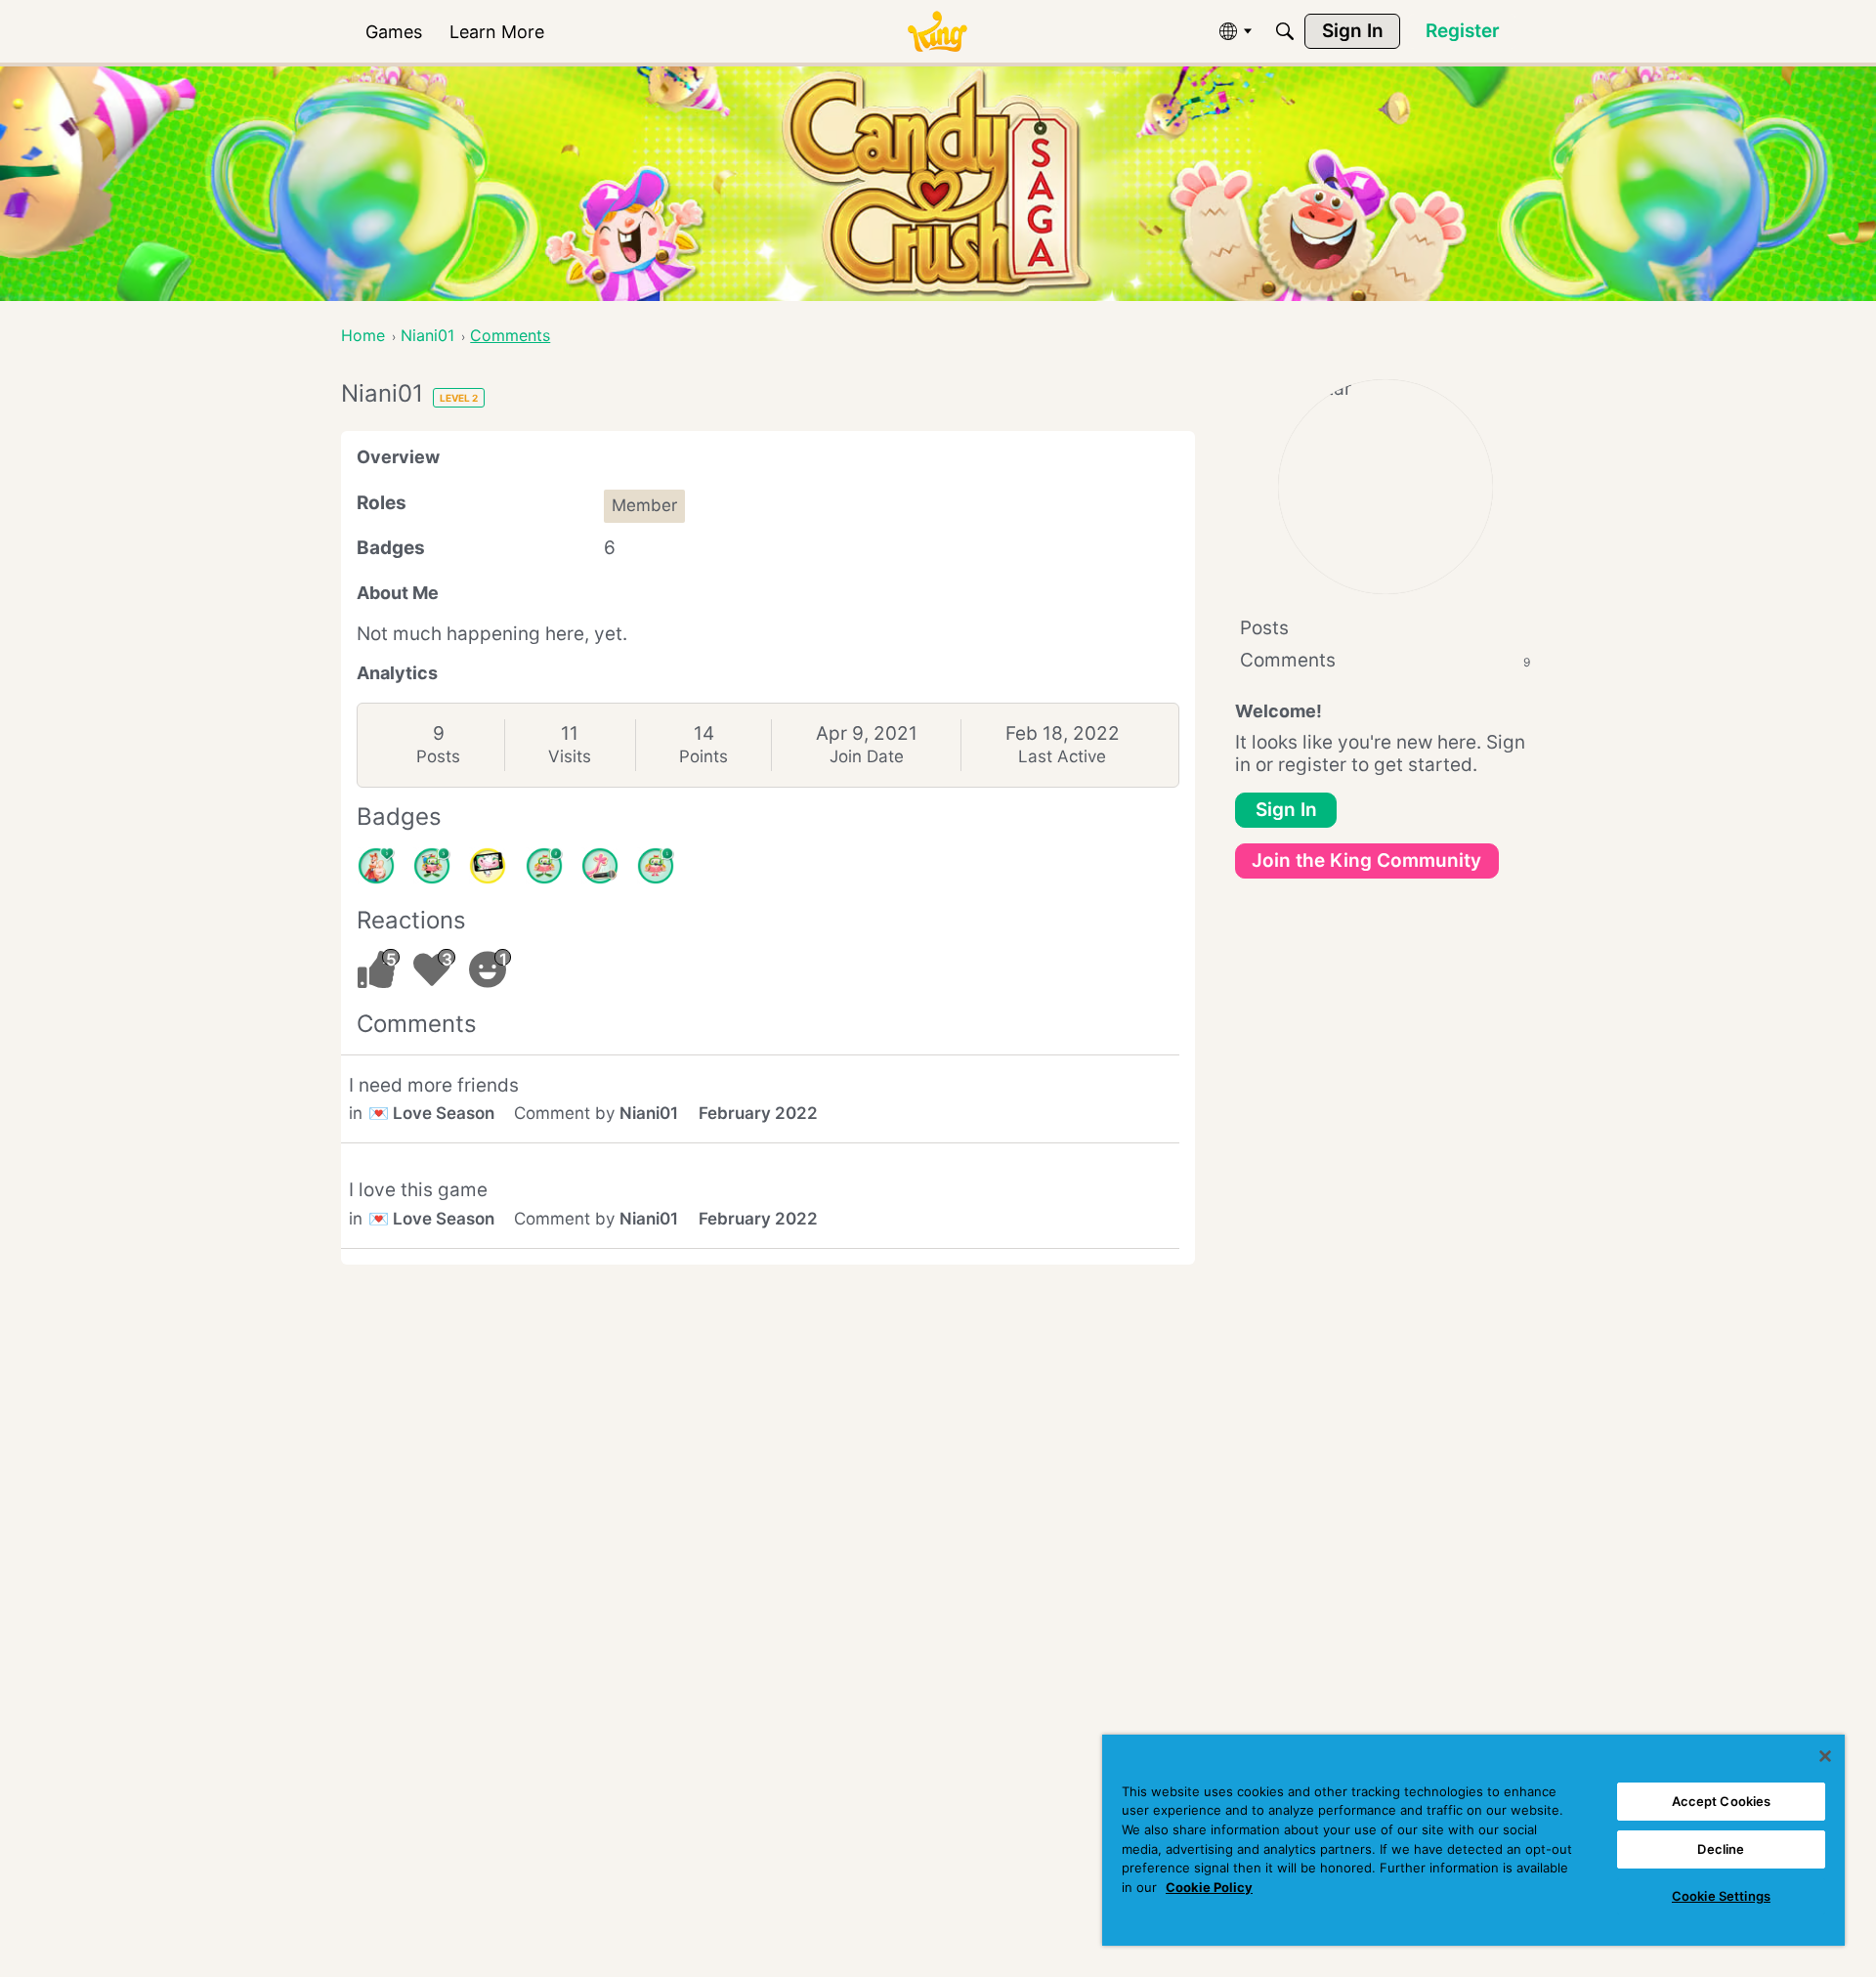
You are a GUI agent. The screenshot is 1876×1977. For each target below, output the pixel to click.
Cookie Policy (1209, 1887)
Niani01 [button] (649, 1113)
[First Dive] (656, 866)
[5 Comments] (432, 866)
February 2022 (758, 1113)
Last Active (1062, 756)
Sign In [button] (1286, 810)
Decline (1721, 1849)
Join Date (867, 756)
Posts (438, 756)
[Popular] (376, 866)
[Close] (1825, 1756)
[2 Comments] (544, 866)
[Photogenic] (488, 866)
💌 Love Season (431, 1113)
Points (703, 756)
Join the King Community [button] (1366, 860)
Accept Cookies (1722, 1801)
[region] (1473, 1840)
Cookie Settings (1721, 1896)
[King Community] (937, 32)
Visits (570, 756)
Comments (1385, 660)
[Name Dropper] (600, 866)
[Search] (1285, 31)
